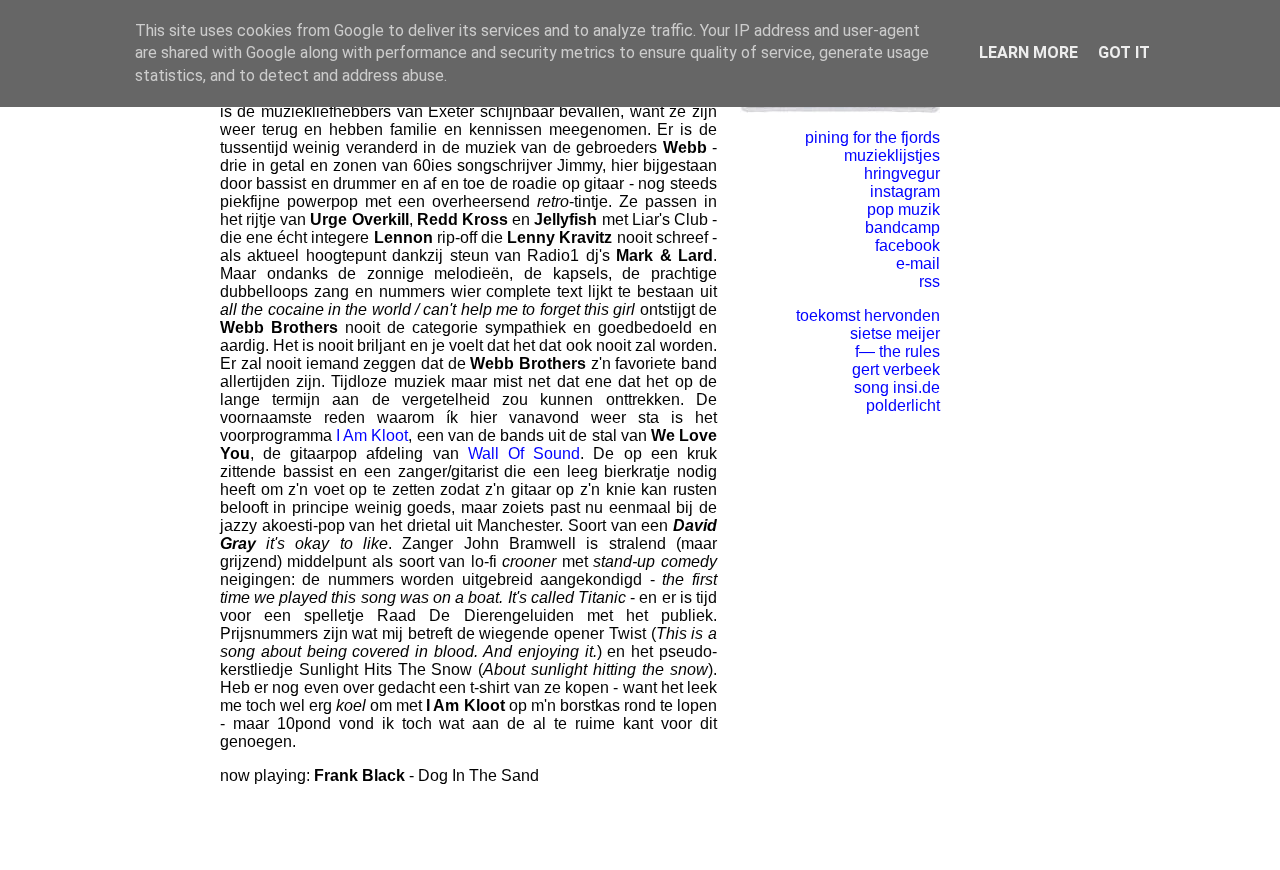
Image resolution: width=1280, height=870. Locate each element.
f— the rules (897, 351)
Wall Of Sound (524, 453)
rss (929, 281)
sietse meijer (895, 333)
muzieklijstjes (892, 155)
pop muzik (903, 209)
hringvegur (902, 173)
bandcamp (902, 227)
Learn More (1028, 52)
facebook (907, 245)
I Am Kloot (372, 435)
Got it (1124, 52)
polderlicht (903, 405)
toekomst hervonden (868, 315)
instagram (905, 191)
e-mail (918, 263)
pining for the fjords (872, 137)
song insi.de (897, 387)
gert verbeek (896, 369)
